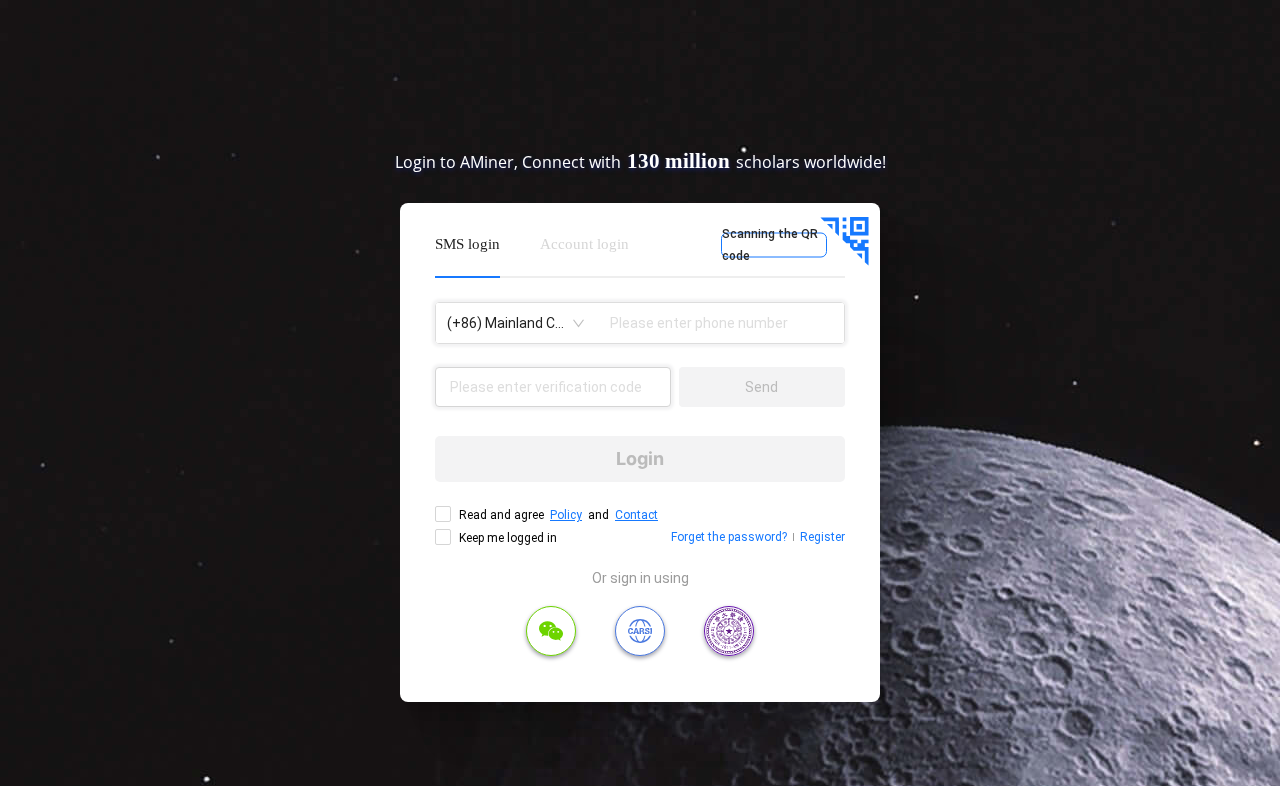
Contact (636, 515)
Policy (566, 515)
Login (640, 458)
